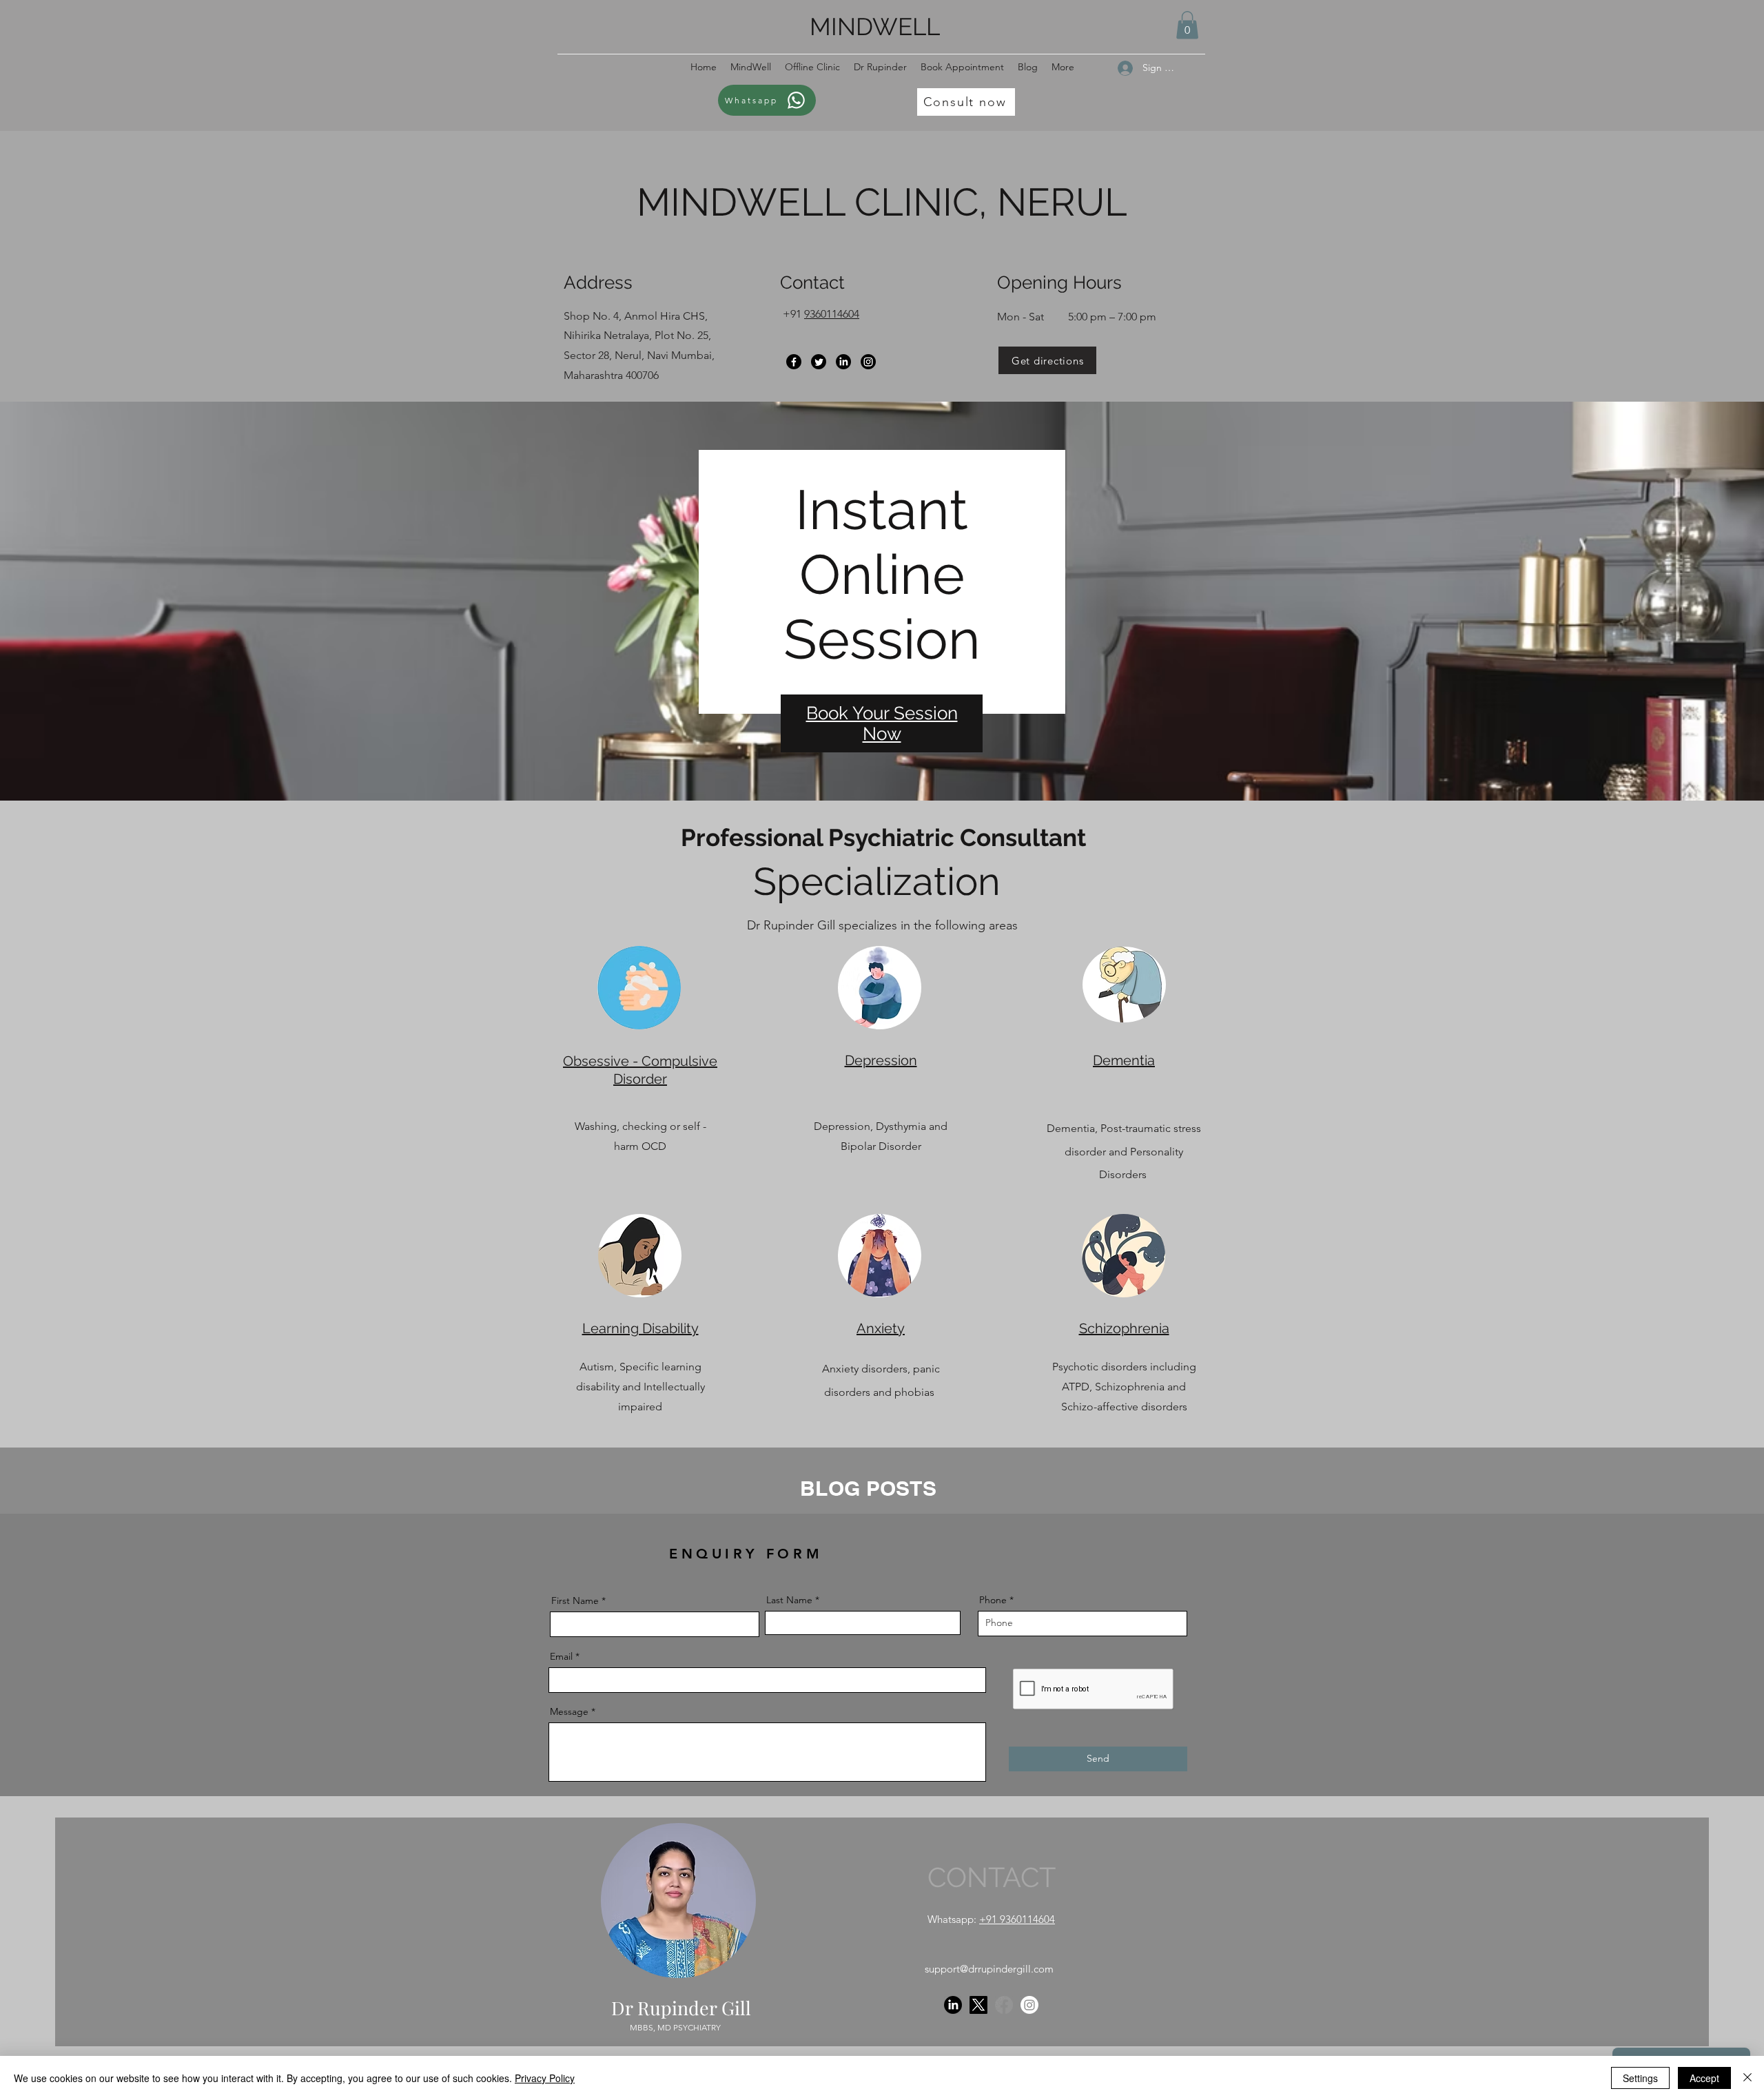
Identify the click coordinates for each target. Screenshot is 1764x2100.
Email (561, 1656)
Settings (1640, 2078)
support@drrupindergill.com (989, 1969)
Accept (1704, 2078)
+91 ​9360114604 (1017, 1919)
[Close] (1747, 2078)
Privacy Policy (545, 2078)
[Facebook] (794, 362)
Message (569, 1711)
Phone (993, 1600)
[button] (1187, 25)
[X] (978, 2005)
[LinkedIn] (843, 362)
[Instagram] (868, 362)
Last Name (789, 1600)
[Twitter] (819, 362)
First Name (575, 1600)
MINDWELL (875, 27)
